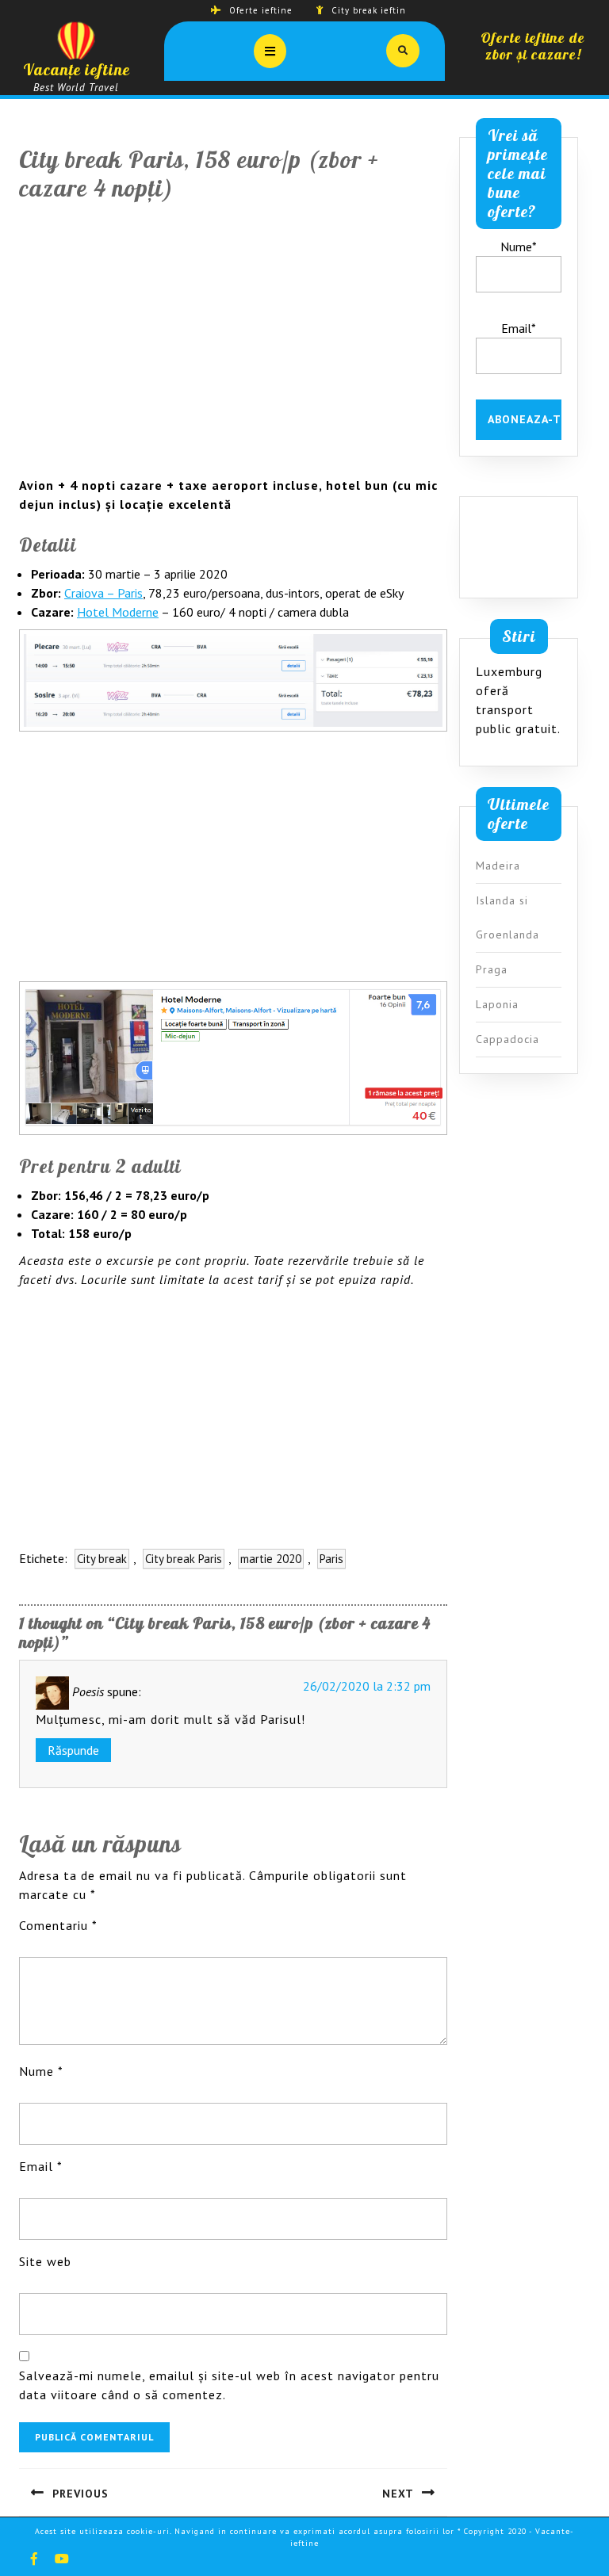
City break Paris (184, 1559)
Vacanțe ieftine (77, 69)
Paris (331, 1559)
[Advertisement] (233, 349)
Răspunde (73, 1750)
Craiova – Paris (103, 593)
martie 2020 (271, 1559)
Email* (519, 328)
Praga (492, 969)
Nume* (519, 247)
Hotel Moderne (118, 612)
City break (102, 1559)
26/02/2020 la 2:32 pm (367, 1686)
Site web (45, 2261)
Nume (41, 2071)
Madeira (498, 866)
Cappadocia (507, 1039)
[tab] (270, 51)
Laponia (497, 1004)
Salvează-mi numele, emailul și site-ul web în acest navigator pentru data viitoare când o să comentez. (229, 2385)
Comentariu (58, 1925)
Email (41, 2166)
